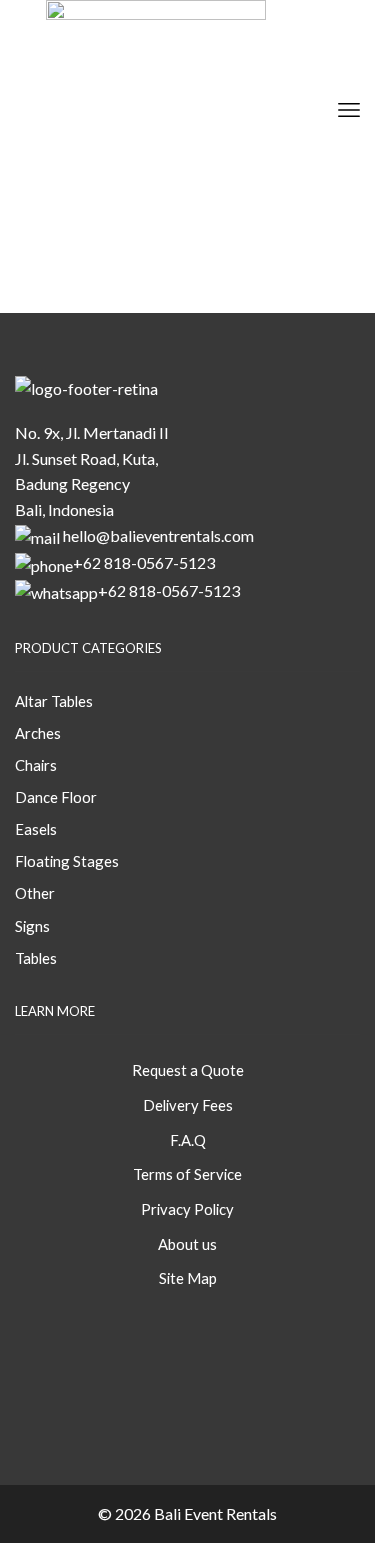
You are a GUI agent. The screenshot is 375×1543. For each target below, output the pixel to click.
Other (62, 155)
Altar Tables (54, 701)
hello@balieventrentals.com (158, 535)
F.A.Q (188, 1140)
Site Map (188, 1278)
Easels (36, 829)
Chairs (36, 765)
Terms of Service (187, 1174)
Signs (100, 155)
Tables (100, 200)
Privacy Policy (187, 1209)
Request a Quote (188, 1070)
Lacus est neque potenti (133, 221)
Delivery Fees (188, 1105)
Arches (38, 733)
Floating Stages (67, 861)
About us (187, 1244)
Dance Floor (56, 797)
